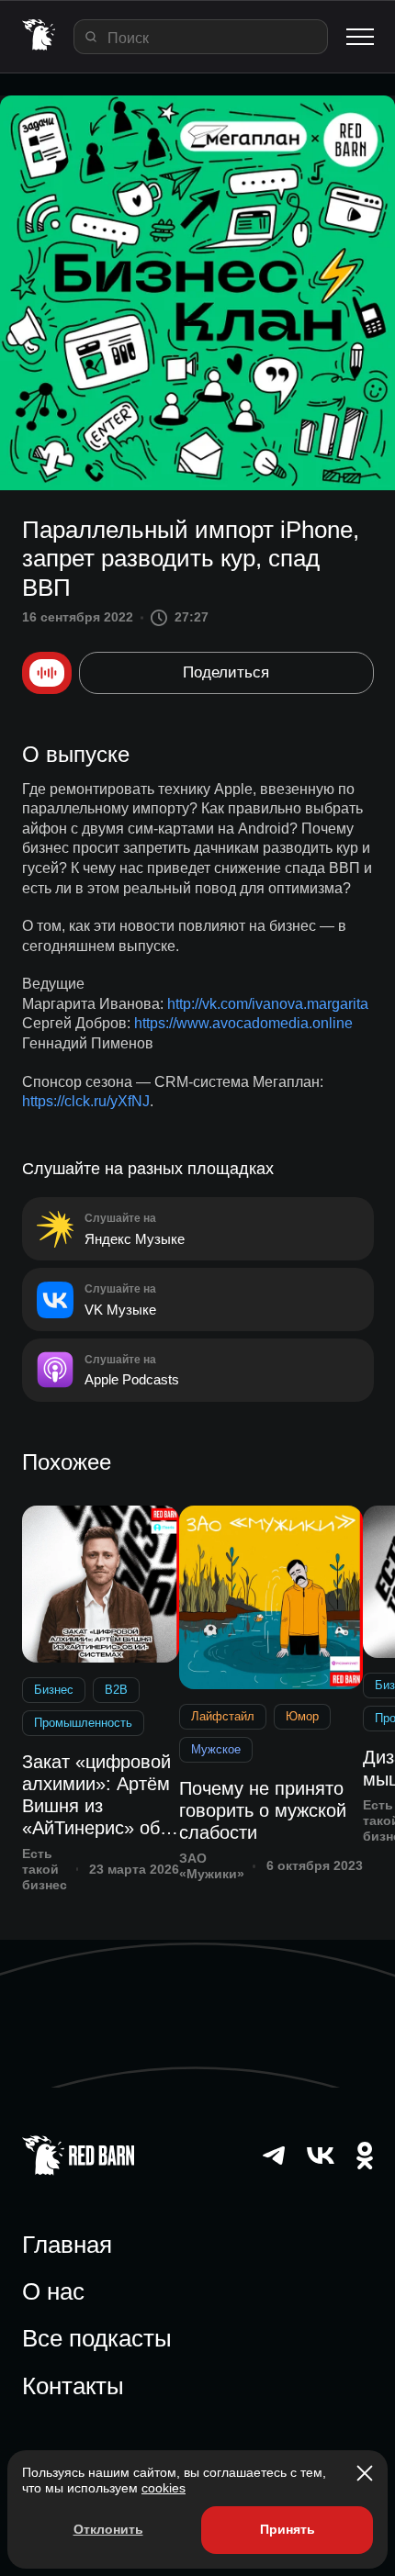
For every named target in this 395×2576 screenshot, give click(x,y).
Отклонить (108, 2529)
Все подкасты (97, 2338)
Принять (288, 2529)
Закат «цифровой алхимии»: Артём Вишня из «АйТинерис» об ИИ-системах (96, 1795)
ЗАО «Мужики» (212, 1866)
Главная (67, 2245)
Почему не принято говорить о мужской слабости (263, 1810)
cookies (164, 2488)
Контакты (73, 2386)
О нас (53, 2291)
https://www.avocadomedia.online (243, 1023)
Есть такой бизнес (45, 1869)
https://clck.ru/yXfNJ (86, 1101)
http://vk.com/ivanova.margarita (268, 1004)
